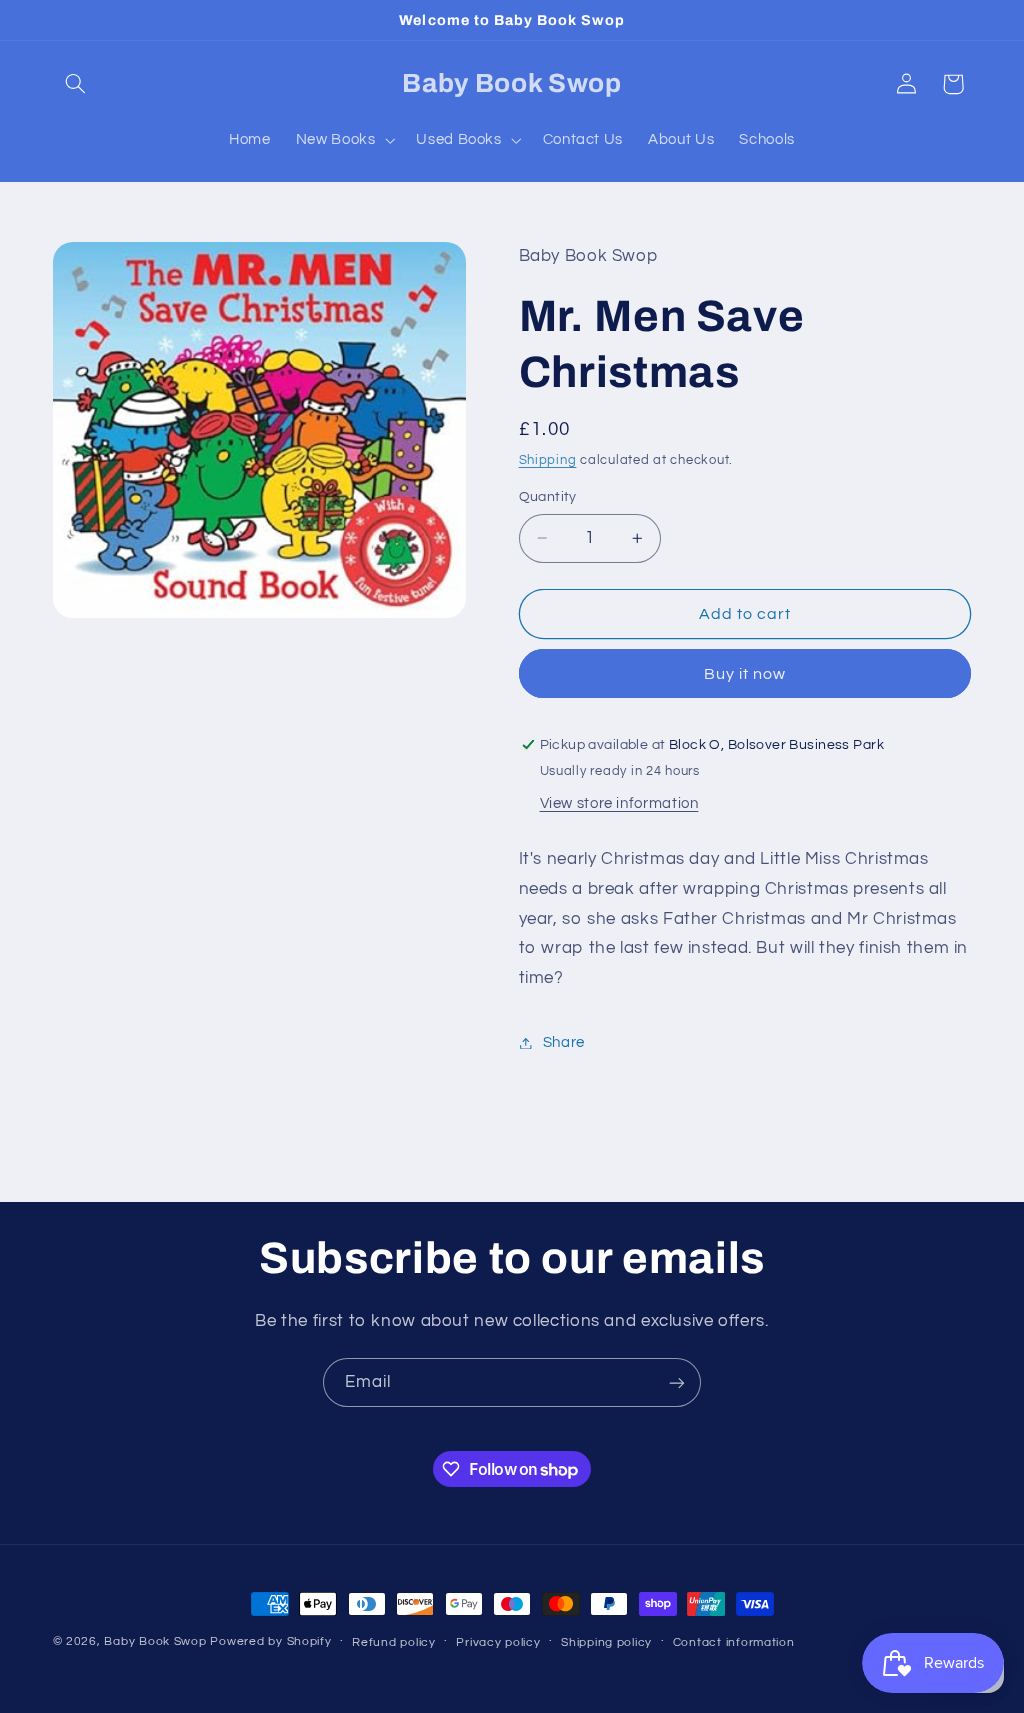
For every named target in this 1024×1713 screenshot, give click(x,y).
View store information (619, 803)
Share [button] (564, 1042)
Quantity (548, 497)
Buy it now (745, 674)
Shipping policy (606, 1642)
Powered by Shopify (270, 1641)
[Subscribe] (677, 1382)
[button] (76, 84)
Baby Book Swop (155, 1641)
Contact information (734, 1642)
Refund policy (394, 1642)
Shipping (548, 460)
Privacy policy (498, 1642)
